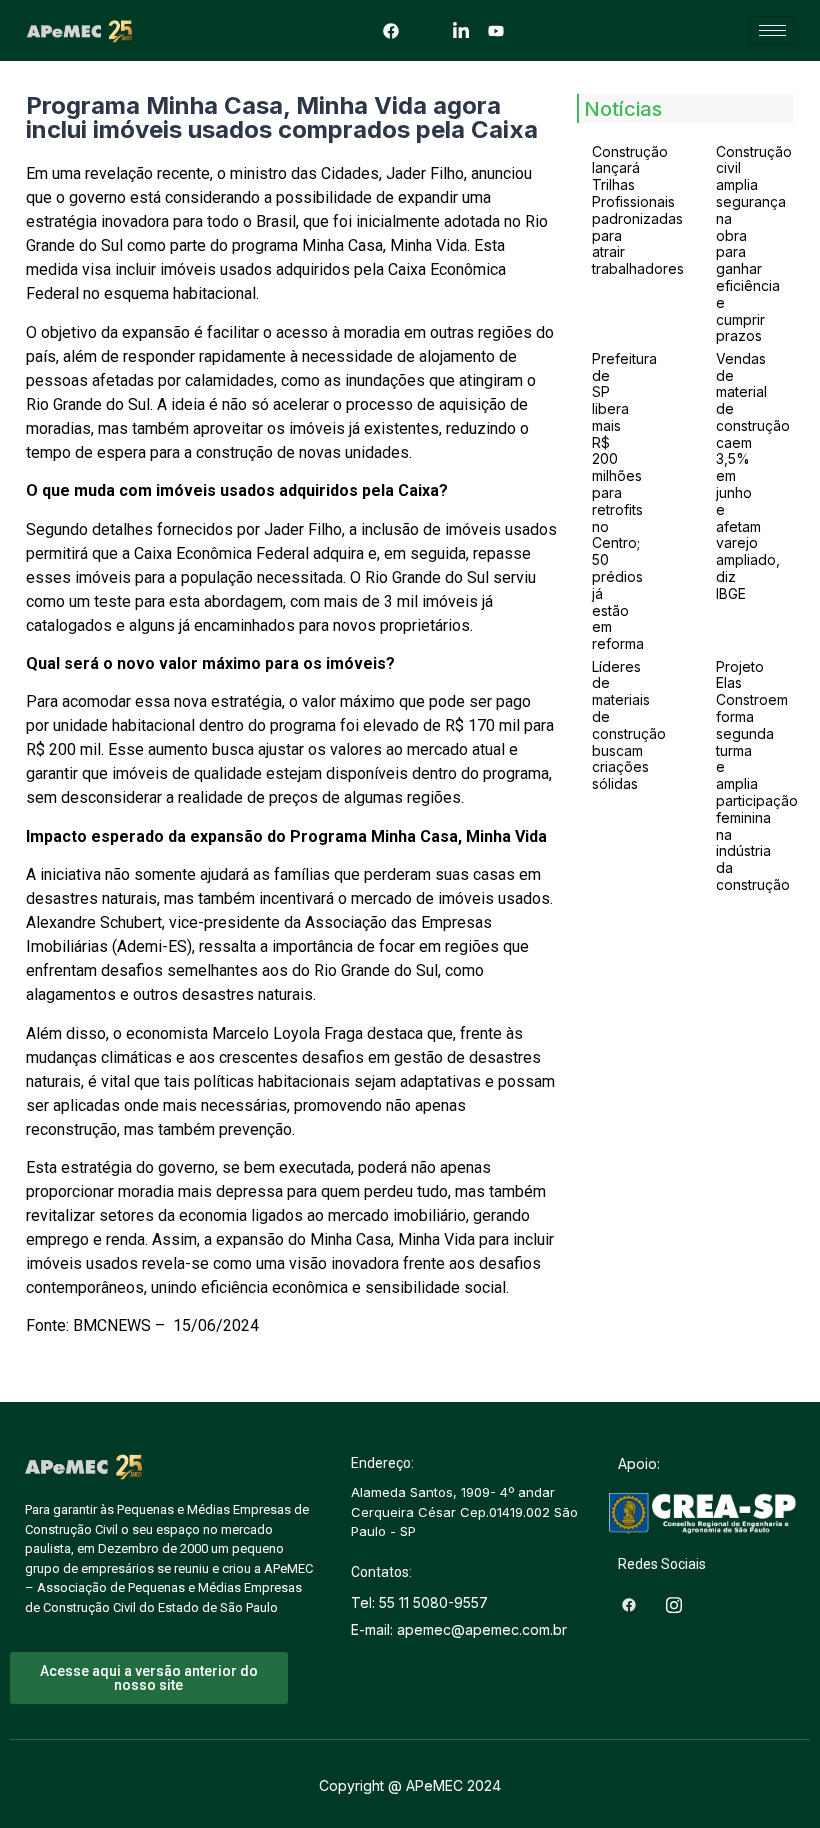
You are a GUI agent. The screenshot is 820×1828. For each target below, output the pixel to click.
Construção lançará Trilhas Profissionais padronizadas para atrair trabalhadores (638, 210)
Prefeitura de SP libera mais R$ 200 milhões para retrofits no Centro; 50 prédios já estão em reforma (624, 501)
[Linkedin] (461, 30)
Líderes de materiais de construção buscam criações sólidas (629, 725)
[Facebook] (391, 30)
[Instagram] (426, 30)
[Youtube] (496, 30)
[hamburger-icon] (772, 30)
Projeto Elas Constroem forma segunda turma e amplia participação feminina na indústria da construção (757, 775)
